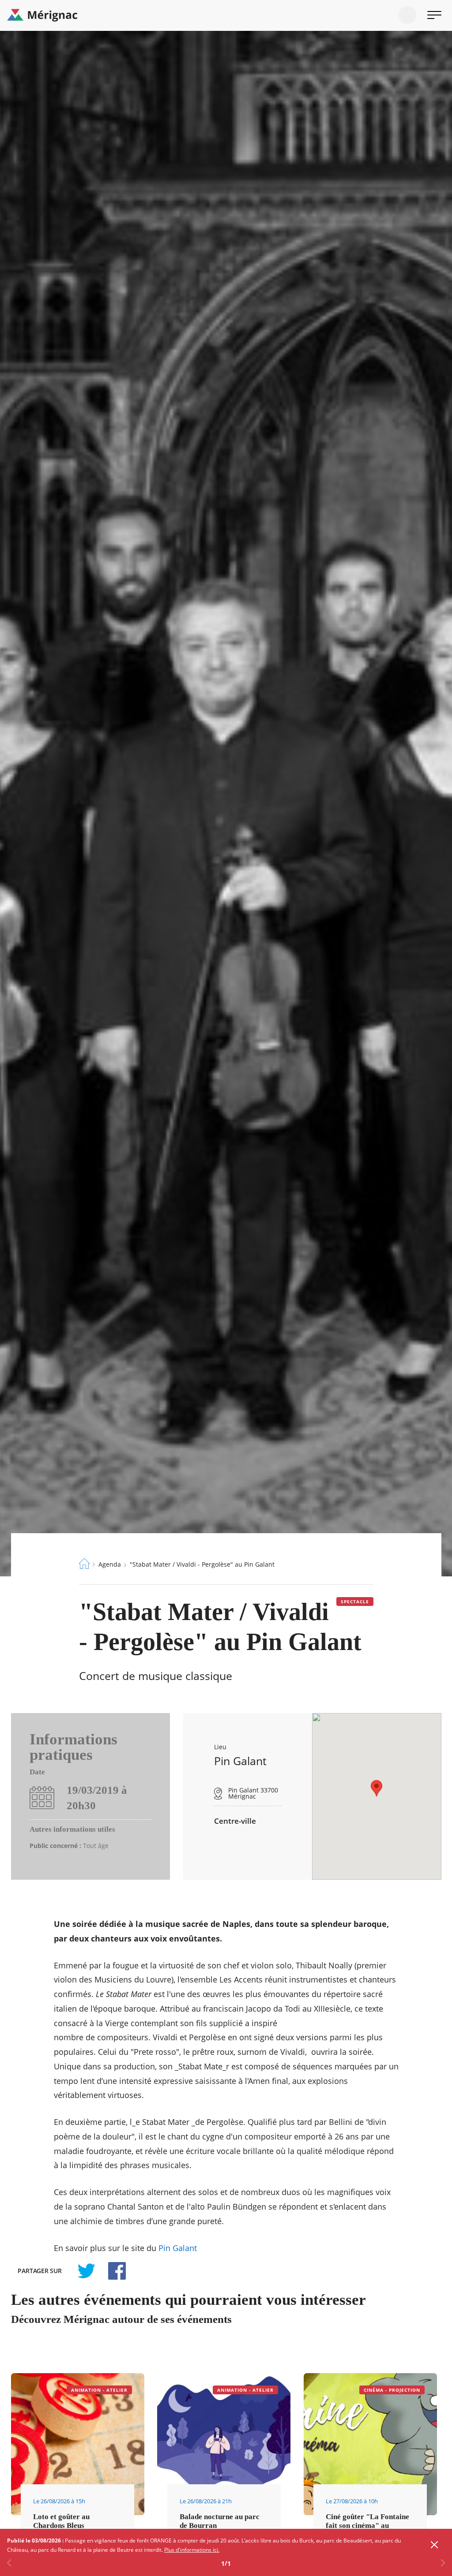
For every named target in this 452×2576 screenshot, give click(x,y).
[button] (377, 1788)
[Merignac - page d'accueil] (226, 15)
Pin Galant (178, 2248)
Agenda (110, 1564)
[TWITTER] (86, 2271)
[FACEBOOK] (112, 2271)
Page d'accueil (84, 1564)
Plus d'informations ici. (192, 2550)
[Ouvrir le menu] (434, 15)
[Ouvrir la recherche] (407, 15)
